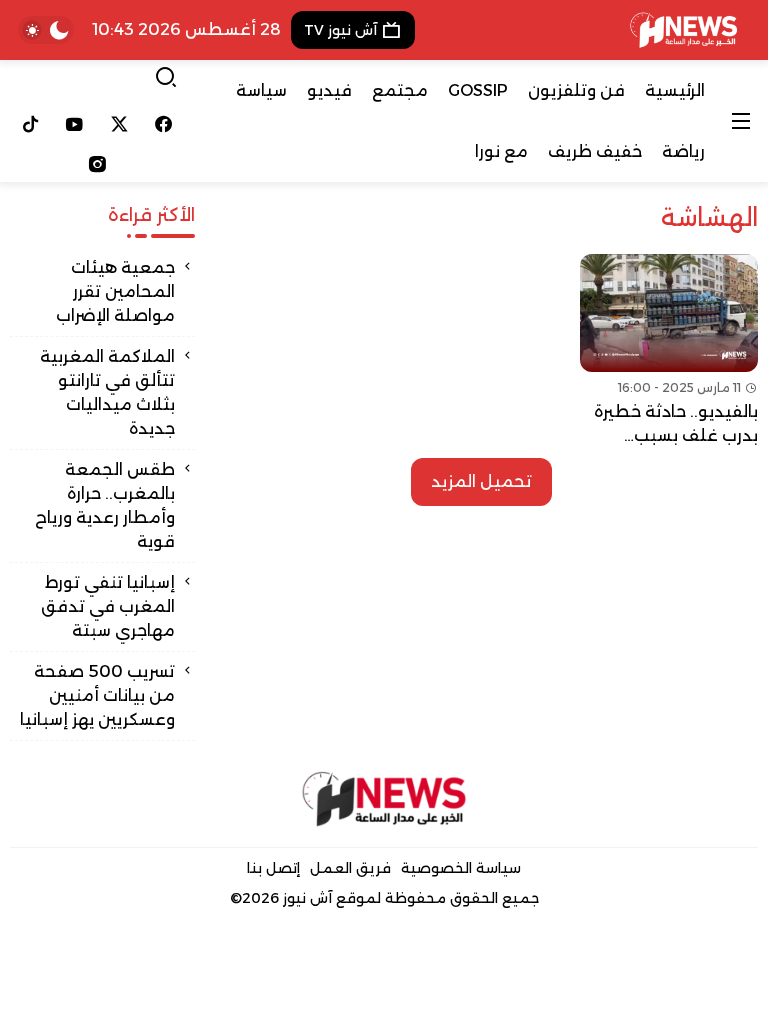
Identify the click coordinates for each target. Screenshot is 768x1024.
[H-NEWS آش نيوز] (683, 30)
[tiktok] (30, 124)
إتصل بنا (273, 868)
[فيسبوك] (164, 124)
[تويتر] (119, 124)
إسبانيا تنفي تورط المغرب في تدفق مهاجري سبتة (108, 606)
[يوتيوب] (75, 124)
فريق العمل (350, 868)
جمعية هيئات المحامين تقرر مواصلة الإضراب (115, 291)
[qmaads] (384, 799)
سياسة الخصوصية (461, 868)
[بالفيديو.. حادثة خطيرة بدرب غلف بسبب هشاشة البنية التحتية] (669, 351)
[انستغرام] (97, 164)
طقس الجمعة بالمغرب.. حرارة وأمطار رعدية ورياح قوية (105, 505)
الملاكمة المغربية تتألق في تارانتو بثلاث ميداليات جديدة (107, 392)
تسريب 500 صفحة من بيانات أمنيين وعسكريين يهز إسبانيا (97, 695)
